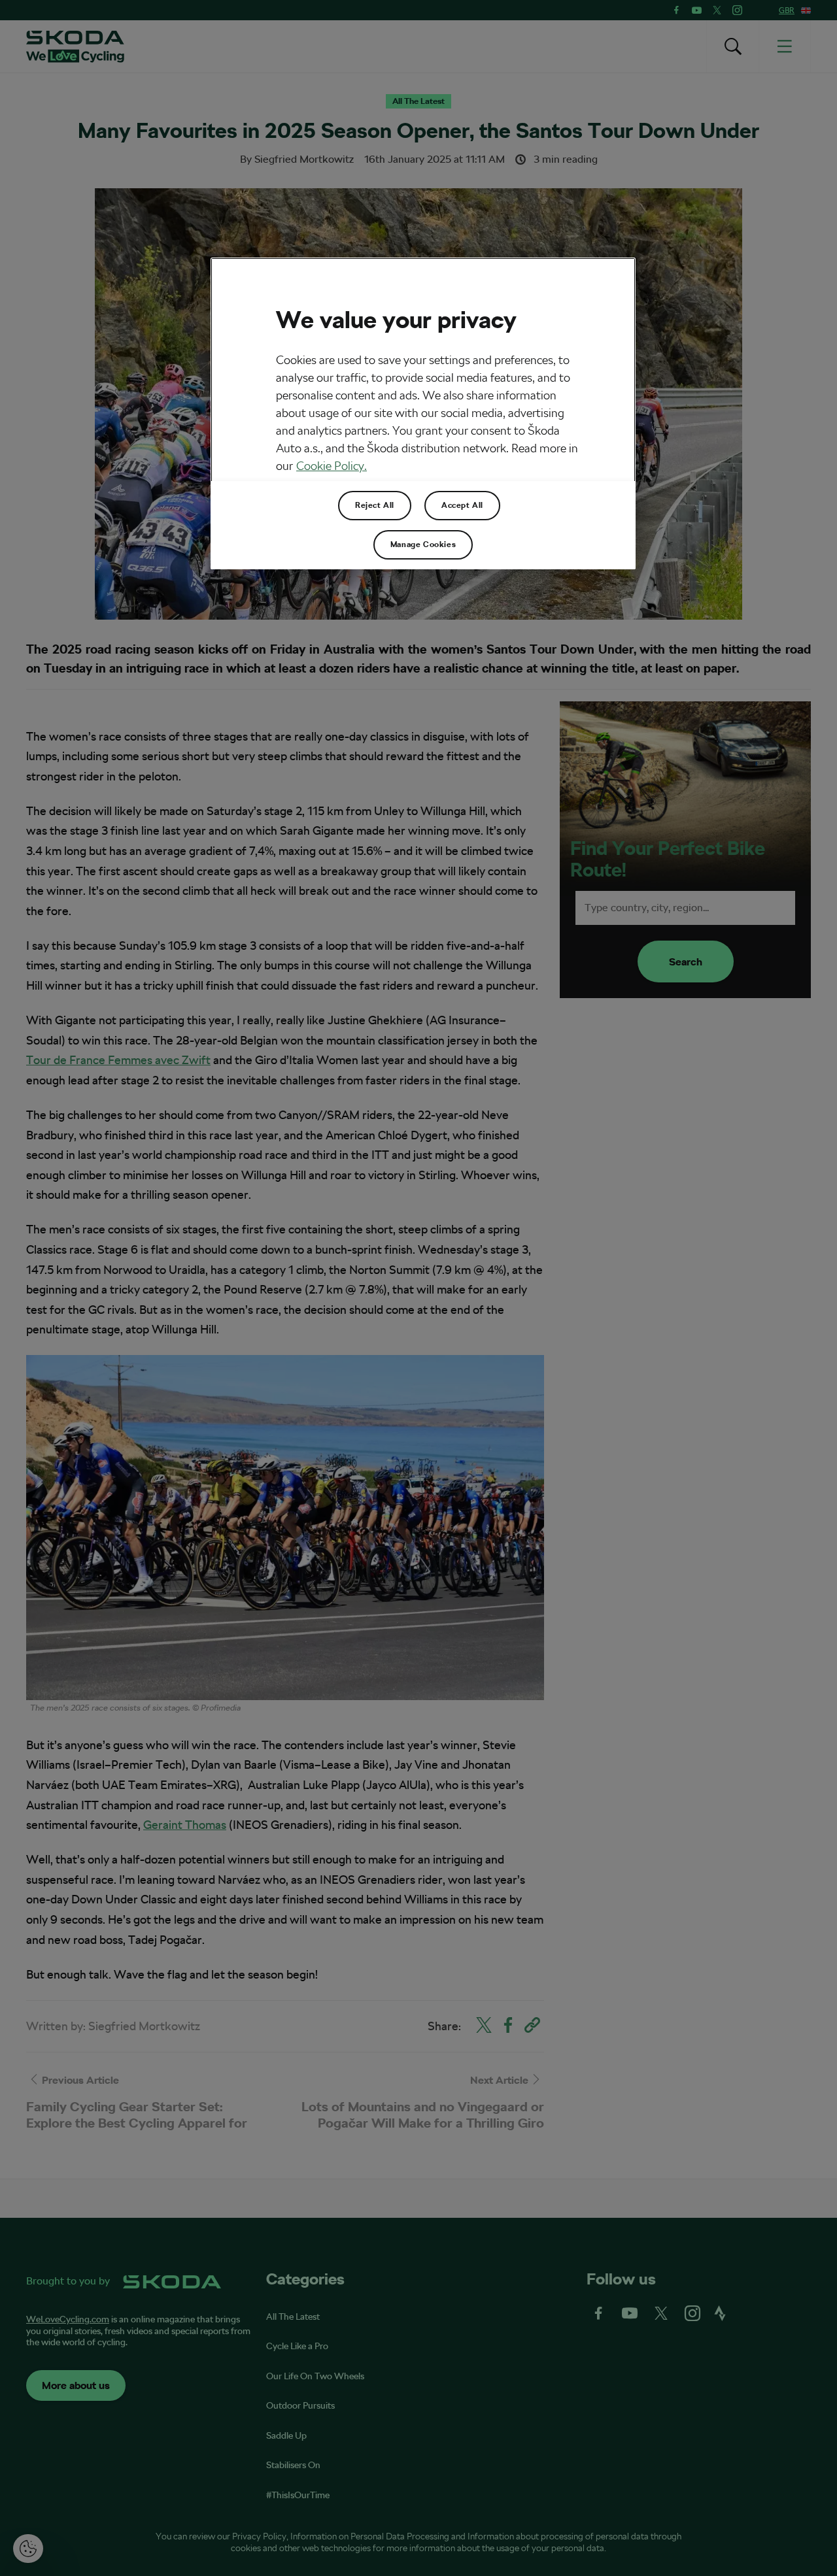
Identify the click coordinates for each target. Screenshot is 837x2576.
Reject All (375, 505)
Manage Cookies (423, 544)
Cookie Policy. (332, 466)
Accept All (462, 505)
